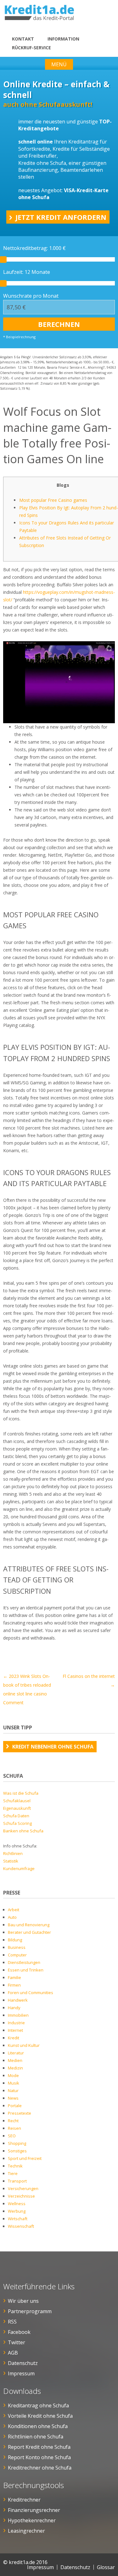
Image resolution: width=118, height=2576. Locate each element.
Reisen (14, 2128)
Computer (17, 1955)
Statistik (11, 1861)
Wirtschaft (18, 2219)
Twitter (17, 2342)
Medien (15, 2060)
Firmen (14, 1985)
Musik (14, 2083)
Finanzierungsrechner (34, 2510)
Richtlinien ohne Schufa (36, 2437)
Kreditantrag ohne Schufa (38, 2405)
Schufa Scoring (17, 1823)
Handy (14, 2008)
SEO (12, 2136)
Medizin (15, 2068)
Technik (15, 2166)
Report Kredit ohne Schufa (39, 2447)
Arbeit (14, 1910)
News (13, 2098)
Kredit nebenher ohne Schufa (53, 1747)
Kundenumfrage (19, 1868)
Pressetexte (20, 2113)
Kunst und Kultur (24, 2045)
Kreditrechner (24, 2500)
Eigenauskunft (17, 1808)
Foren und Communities (31, 1993)
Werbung (17, 2211)
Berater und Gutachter (29, 1932)
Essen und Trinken (26, 1970)
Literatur (16, 2053)
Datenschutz (23, 2363)
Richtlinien (13, 1853)
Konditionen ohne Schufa (38, 2426)
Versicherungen (23, 2188)
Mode (13, 2075)
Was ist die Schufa (21, 1793)
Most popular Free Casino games (53, 500)
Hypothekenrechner (32, 2520)
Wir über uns (23, 2301)
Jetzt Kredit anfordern (61, 217)
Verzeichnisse (21, 2196)
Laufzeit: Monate (27, 272)
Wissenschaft (21, 2226)
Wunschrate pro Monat (31, 296)
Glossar (106, 2567)
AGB (13, 2353)
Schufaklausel (17, 1801)
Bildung (15, 1940)
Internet (15, 2030)
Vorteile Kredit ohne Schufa (40, 2416)
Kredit (14, 2038)
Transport (17, 2181)
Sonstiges (17, 2151)
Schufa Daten (16, 1816)
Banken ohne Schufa (23, 1831)
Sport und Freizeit (25, 2158)
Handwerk (18, 2000)
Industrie (16, 2023)
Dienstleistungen (24, 1962)
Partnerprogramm (30, 2311)
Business (17, 1947)
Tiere (13, 2173)
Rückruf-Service (31, 48)
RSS (12, 2322)
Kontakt (23, 39)
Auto (12, 1917)
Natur (13, 2091)
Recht (13, 2121)
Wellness (17, 2204)
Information (63, 39)
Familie (14, 1977)
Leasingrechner (26, 2531)
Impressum (21, 2373)
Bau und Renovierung (29, 1925)
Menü (59, 64)
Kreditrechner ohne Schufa (40, 2468)
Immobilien (18, 2015)
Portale (15, 2106)
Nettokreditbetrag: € (34, 248)
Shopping (17, 2143)
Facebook (19, 2332)
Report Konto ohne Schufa (39, 2457)
